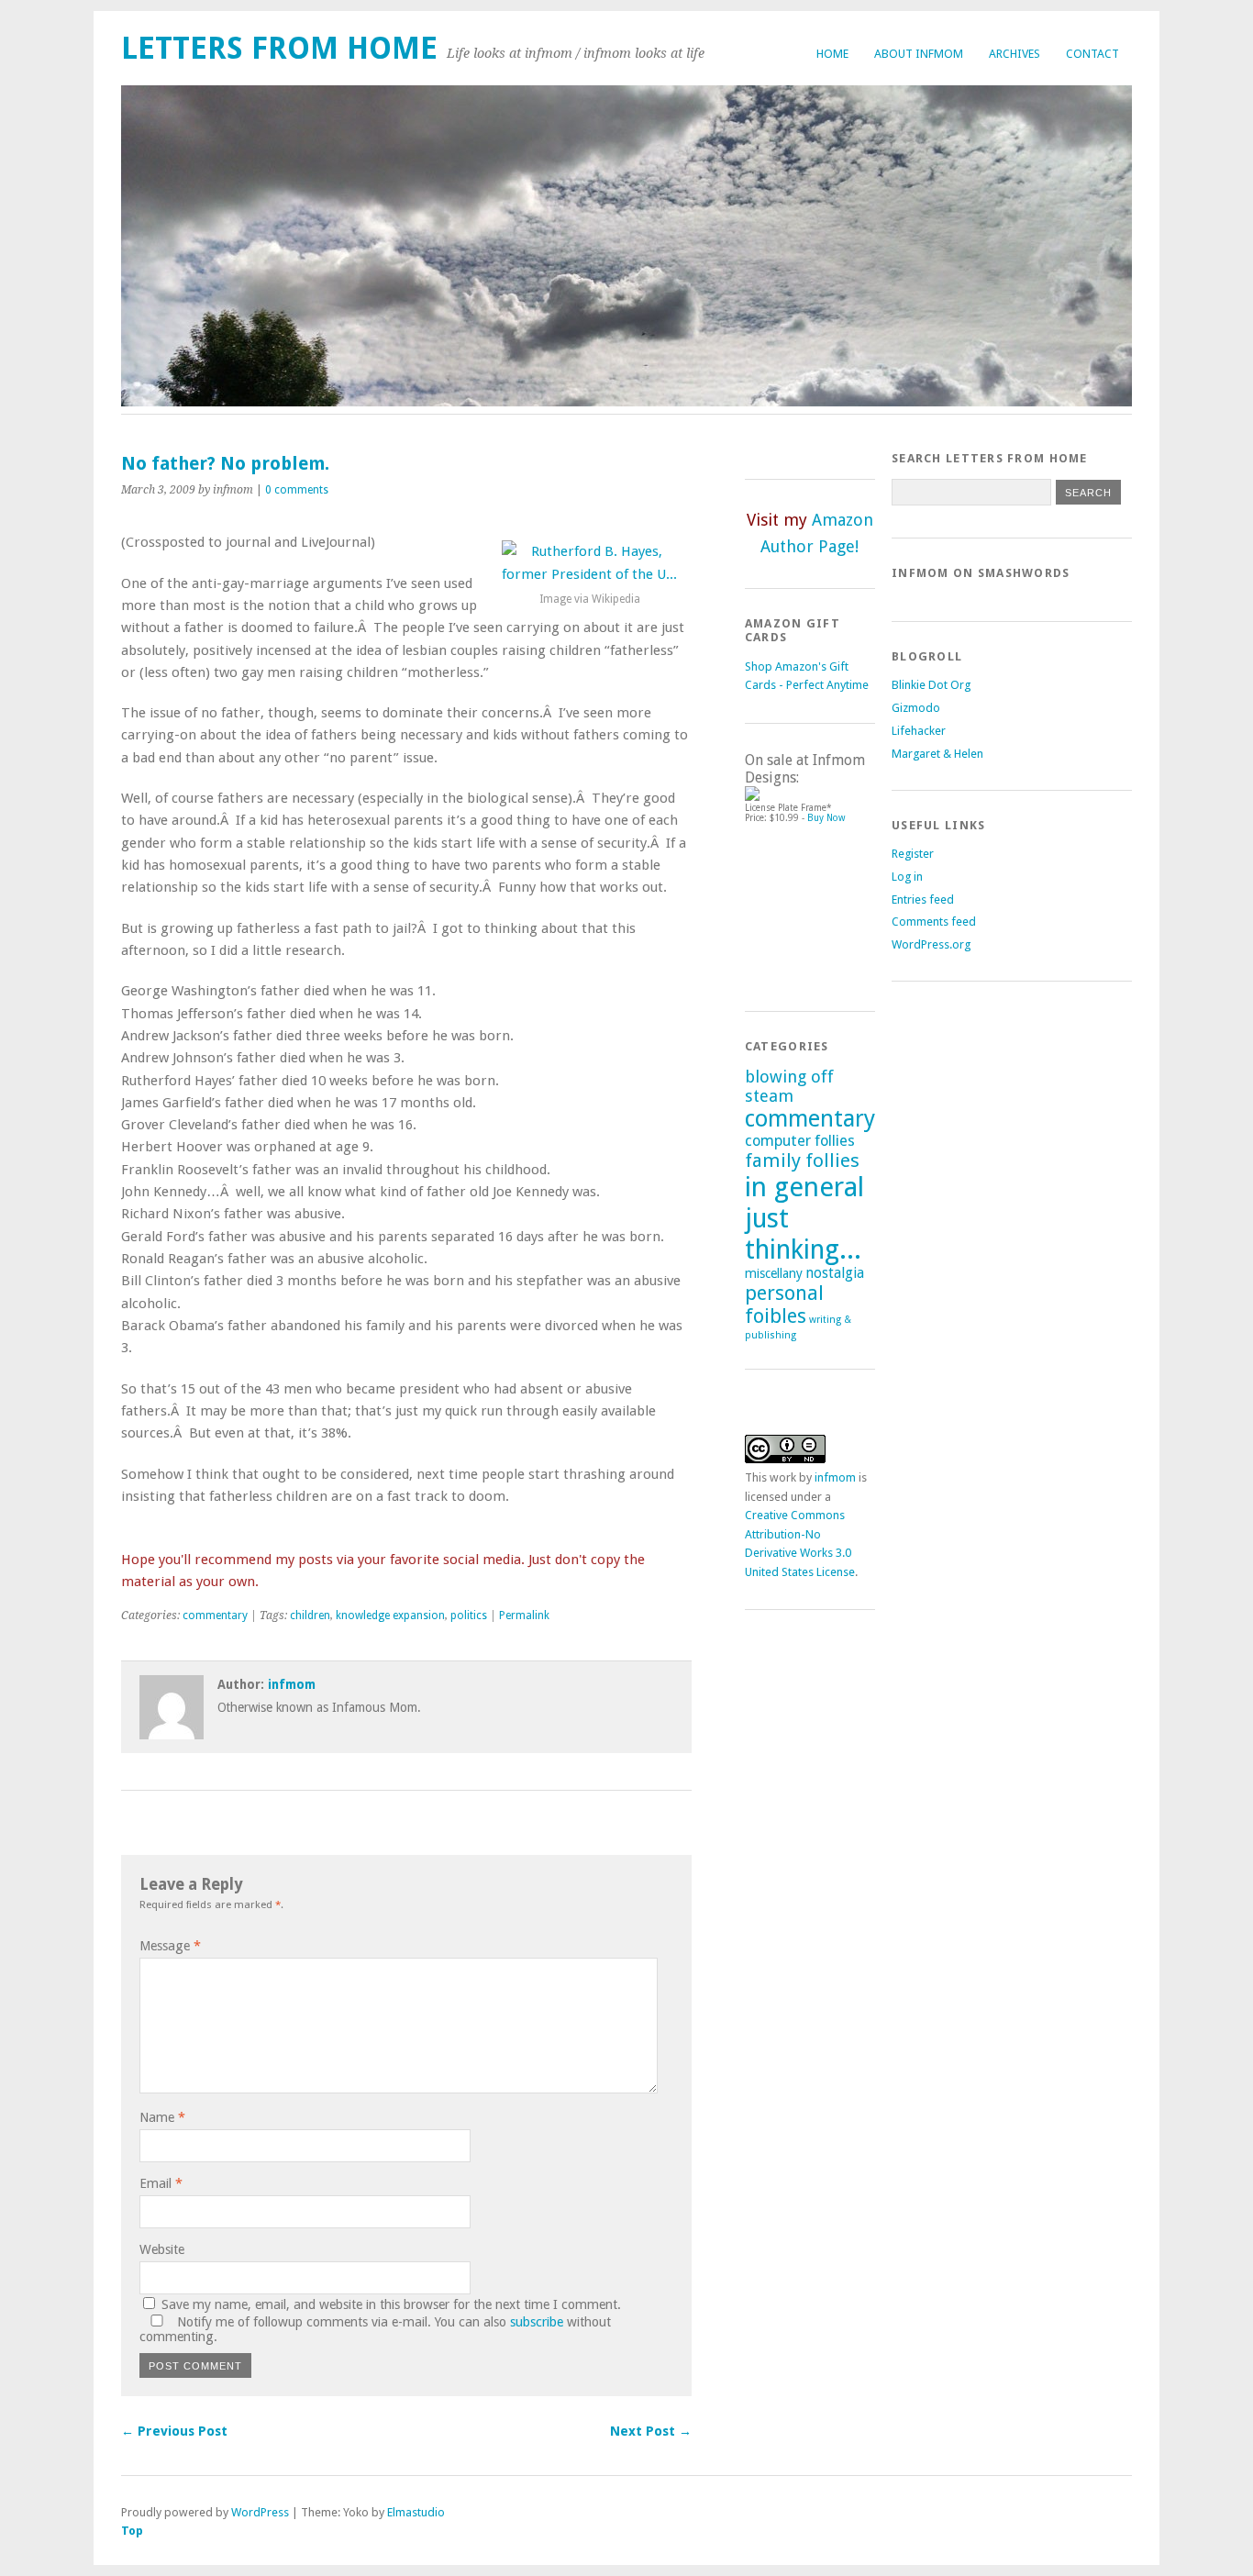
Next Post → (651, 2431)
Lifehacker (919, 731)
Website (162, 2249)
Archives (1015, 54)
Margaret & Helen (937, 754)
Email (161, 2183)
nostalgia (835, 1273)
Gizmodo (916, 708)
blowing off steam (789, 1086)
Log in (907, 877)
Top (132, 2531)
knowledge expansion (390, 1616)
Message (170, 1946)
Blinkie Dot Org (931, 685)
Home (832, 54)
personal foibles (784, 1305)
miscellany (774, 1273)
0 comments (297, 490)
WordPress (260, 2512)
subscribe (537, 2322)
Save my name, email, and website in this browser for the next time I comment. (391, 2304)
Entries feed (923, 899)
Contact (1092, 54)
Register (913, 854)
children (310, 1616)
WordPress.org (931, 944)
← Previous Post (174, 2431)
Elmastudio (416, 2512)
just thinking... (803, 1234)
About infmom (919, 54)
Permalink (524, 1616)
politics (469, 1616)
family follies (802, 1160)
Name (162, 2117)
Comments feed (934, 922)
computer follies (800, 1141)
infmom (292, 1684)
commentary (215, 1616)
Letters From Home (279, 48)
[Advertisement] (827, 909)
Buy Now (826, 818)
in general (804, 1187)
